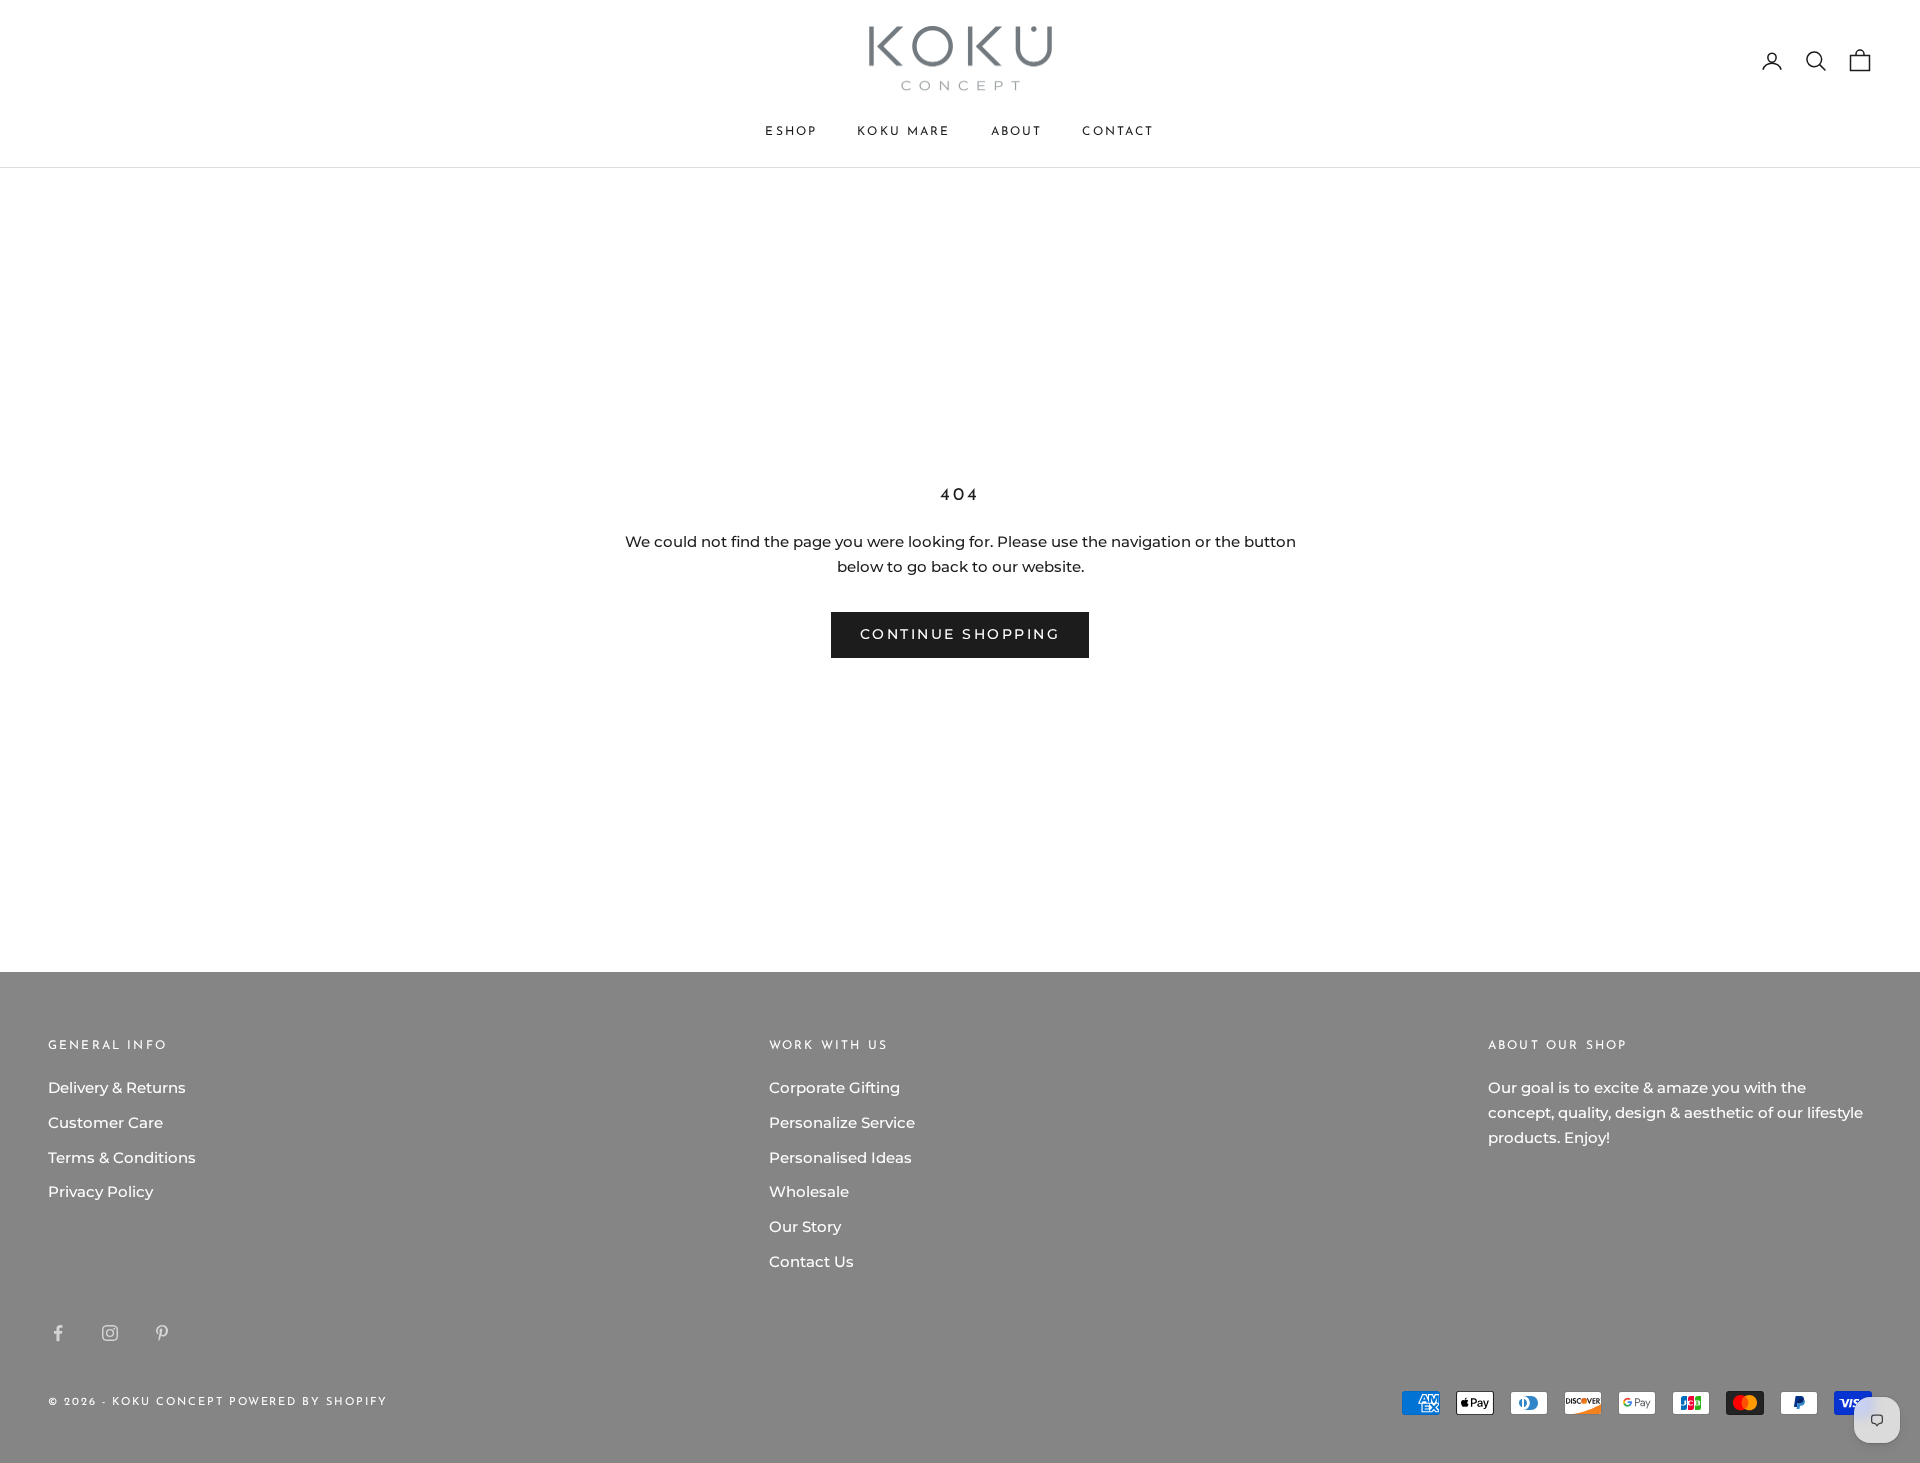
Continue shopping (960, 634)
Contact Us (811, 1261)
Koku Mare (903, 132)
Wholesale (809, 1191)
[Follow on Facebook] (58, 1333)
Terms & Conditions (122, 1157)
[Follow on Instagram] (110, 1333)
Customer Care (105, 1122)
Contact (1118, 132)
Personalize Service (842, 1122)
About (1017, 132)
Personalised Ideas (840, 1157)
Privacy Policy (100, 1191)
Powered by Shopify (309, 1402)
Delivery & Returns (117, 1087)
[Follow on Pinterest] (162, 1333)
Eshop (791, 132)
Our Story (805, 1226)
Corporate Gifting (834, 1087)
